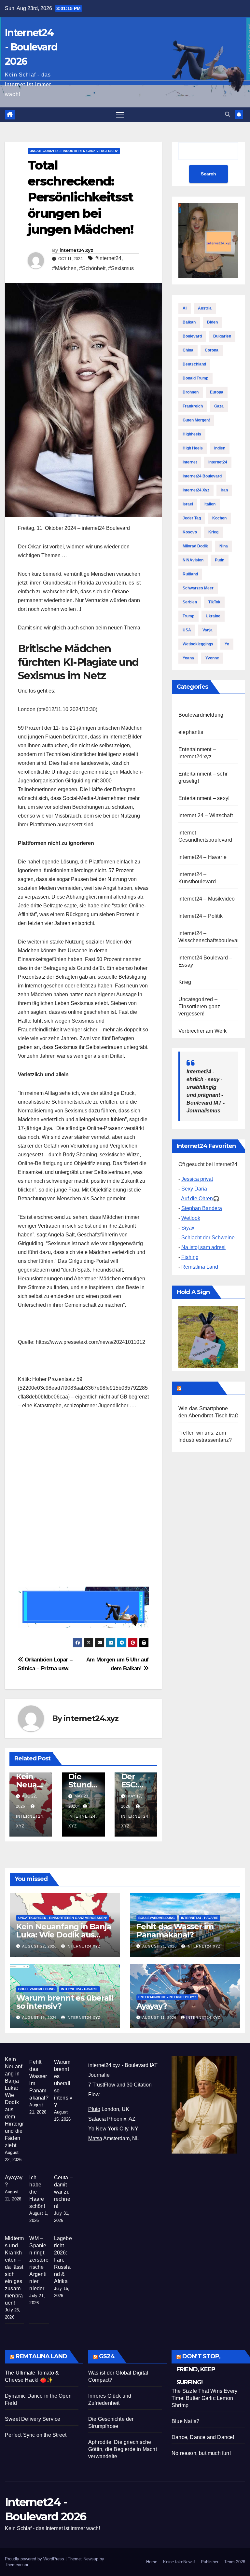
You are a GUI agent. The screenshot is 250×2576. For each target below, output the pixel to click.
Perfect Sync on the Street (36, 2435)
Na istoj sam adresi (203, 1247)
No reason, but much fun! (201, 2453)
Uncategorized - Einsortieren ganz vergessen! (74, 151)
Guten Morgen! (196, 420)
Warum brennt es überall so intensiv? (65, 2002)
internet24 (218, 462)
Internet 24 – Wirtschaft (206, 815)
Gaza (219, 406)
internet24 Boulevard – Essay (205, 961)
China (188, 350)
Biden (212, 322)
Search (208, 174)
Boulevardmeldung (201, 715)
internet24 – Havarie (202, 857)
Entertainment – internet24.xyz (197, 753)
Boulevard (192, 336)
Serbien (190, 602)
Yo (227, 644)
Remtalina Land (200, 1267)
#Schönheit (92, 268)
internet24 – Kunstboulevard (197, 878)
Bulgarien (222, 336)
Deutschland (194, 364)
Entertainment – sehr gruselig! (203, 777)
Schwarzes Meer (198, 588)
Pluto (94, 2109)
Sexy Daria (194, 1189)
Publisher (210, 2562)
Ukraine (213, 616)
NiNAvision (193, 560)
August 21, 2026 (160, 1946)
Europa (217, 392)
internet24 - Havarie (200, 1918)
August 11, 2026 (160, 2018)
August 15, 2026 (40, 2018)
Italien (210, 504)
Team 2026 (235, 2562)
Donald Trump (195, 378)
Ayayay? (152, 2006)
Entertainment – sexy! (204, 798)
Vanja (208, 630)
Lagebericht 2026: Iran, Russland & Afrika (63, 2260)
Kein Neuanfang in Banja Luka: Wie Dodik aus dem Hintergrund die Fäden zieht (14, 2102)
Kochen (219, 518)
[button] (228, 114)
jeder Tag (192, 518)
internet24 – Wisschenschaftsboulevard (210, 937)
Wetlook (191, 1218)
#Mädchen (64, 268)
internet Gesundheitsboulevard (205, 836)
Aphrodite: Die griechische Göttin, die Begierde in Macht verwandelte (123, 2449)
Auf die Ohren (197, 1198)
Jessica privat (197, 1179)
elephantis (191, 732)
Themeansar (16, 2565)
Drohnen (191, 392)
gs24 (107, 2356)
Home (152, 2562)
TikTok (214, 602)
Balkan (189, 322)
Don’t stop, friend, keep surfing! (198, 2369)
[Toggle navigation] (120, 115)
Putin (220, 560)
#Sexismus (121, 268)
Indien (220, 448)
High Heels (193, 448)
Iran (224, 490)
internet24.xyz (76, 250)
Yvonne (212, 658)
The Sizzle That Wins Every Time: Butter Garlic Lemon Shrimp (204, 2398)
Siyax (188, 1228)
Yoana (188, 658)
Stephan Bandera (202, 1208)
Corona (212, 350)
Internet (190, 462)
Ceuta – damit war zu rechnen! (63, 2192)
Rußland (190, 574)
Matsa (95, 2138)
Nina (224, 546)
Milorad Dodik (195, 546)
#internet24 (108, 258)
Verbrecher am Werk (203, 1031)
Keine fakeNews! (179, 2562)
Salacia (97, 2119)
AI (185, 308)
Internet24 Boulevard (202, 476)
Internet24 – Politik (201, 916)
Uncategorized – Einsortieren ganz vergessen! (199, 1006)
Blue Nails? (185, 2421)
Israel (188, 504)
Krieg (213, 532)
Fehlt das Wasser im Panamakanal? (175, 1931)
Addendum (199, 1388)
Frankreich (193, 406)
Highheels (192, 434)
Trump (188, 616)
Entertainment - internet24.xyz (167, 1997)
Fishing (190, 1257)
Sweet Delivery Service (33, 2419)
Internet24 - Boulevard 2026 (31, 47)
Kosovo (190, 532)
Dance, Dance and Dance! (203, 2437)
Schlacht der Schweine (208, 1238)
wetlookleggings (198, 644)
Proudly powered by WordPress (35, 2559)
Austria (205, 308)
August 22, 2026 (40, 1946)
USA (187, 630)
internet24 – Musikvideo (207, 899)
